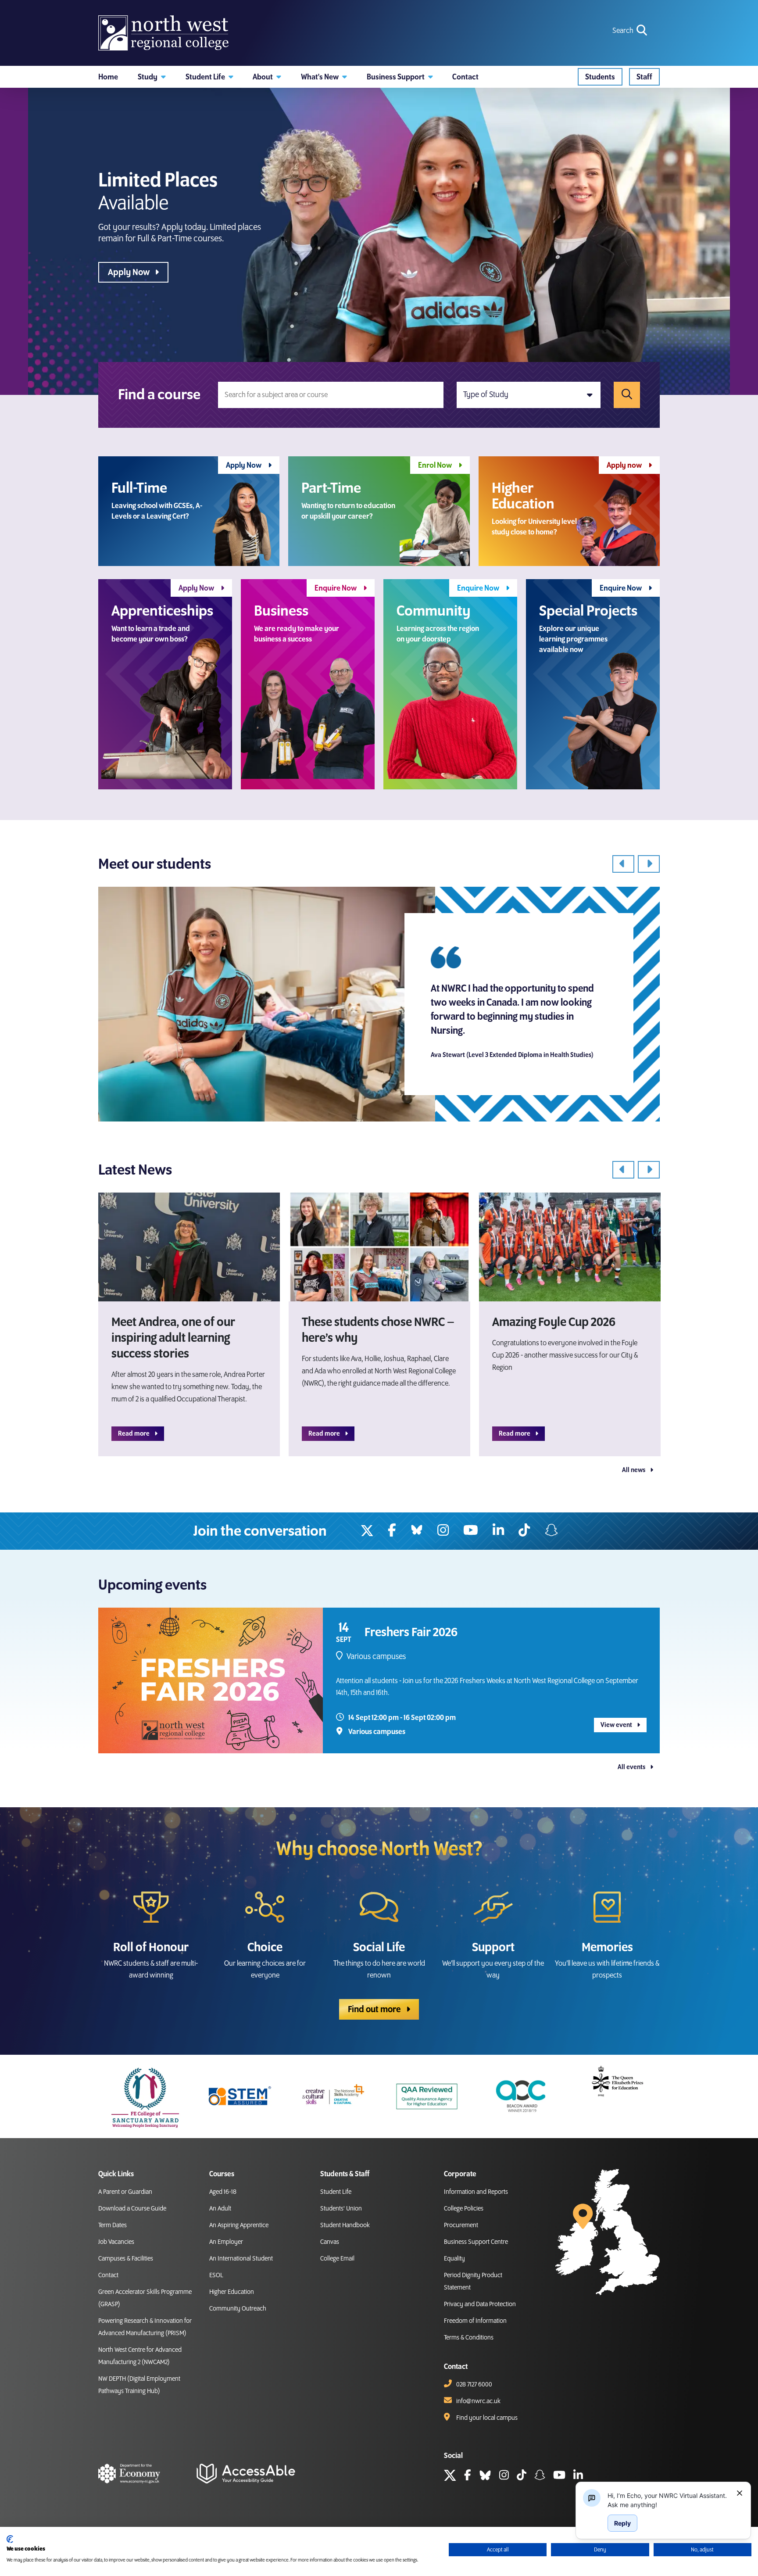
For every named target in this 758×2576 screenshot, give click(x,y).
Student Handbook (345, 2225)
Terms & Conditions (469, 2338)
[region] (669, 2500)
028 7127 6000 (474, 2385)
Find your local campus (487, 2418)
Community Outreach (238, 2309)
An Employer (226, 2242)
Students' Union (341, 2209)
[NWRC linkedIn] (498, 1531)
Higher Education (232, 2292)
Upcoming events (152, 1585)
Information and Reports (476, 2192)
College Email (337, 2259)
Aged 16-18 (223, 2192)
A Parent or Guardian (125, 2192)
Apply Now (130, 272)
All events (632, 1767)
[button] (152, 77)
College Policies (464, 2209)
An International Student (241, 2259)
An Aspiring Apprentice (239, 2225)
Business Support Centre (476, 2242)
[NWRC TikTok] (524, 1531)
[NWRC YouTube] (471, 1531)
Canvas (330, 2242)
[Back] (623, 864)
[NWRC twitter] (367, 1531)
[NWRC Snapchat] (551, 1531)
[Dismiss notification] (740, 2493)
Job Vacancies (116, 2242)
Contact (108, 2275)
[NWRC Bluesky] (417, 1531)
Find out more (375, 2010)
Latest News (135, 1170)
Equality (454, 2259)
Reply (622, 2523)
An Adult (220, 2209)
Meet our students (155, 864)
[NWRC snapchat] (540, 2476)
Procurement (461, 2225)
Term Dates (113, 2225)
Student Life (336, 2192)
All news (634, 1470)
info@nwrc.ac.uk (478, 2401)
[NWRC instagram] (443, 1531)
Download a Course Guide (132, 2209)
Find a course (159, 395)
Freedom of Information (475, 2321)
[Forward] (649, 864)
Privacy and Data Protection (480, 2304)
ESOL (216, 2275)
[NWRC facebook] (392, 1531)
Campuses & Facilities (126, 2259)
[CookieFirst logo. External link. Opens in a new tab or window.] (10, 2539)
